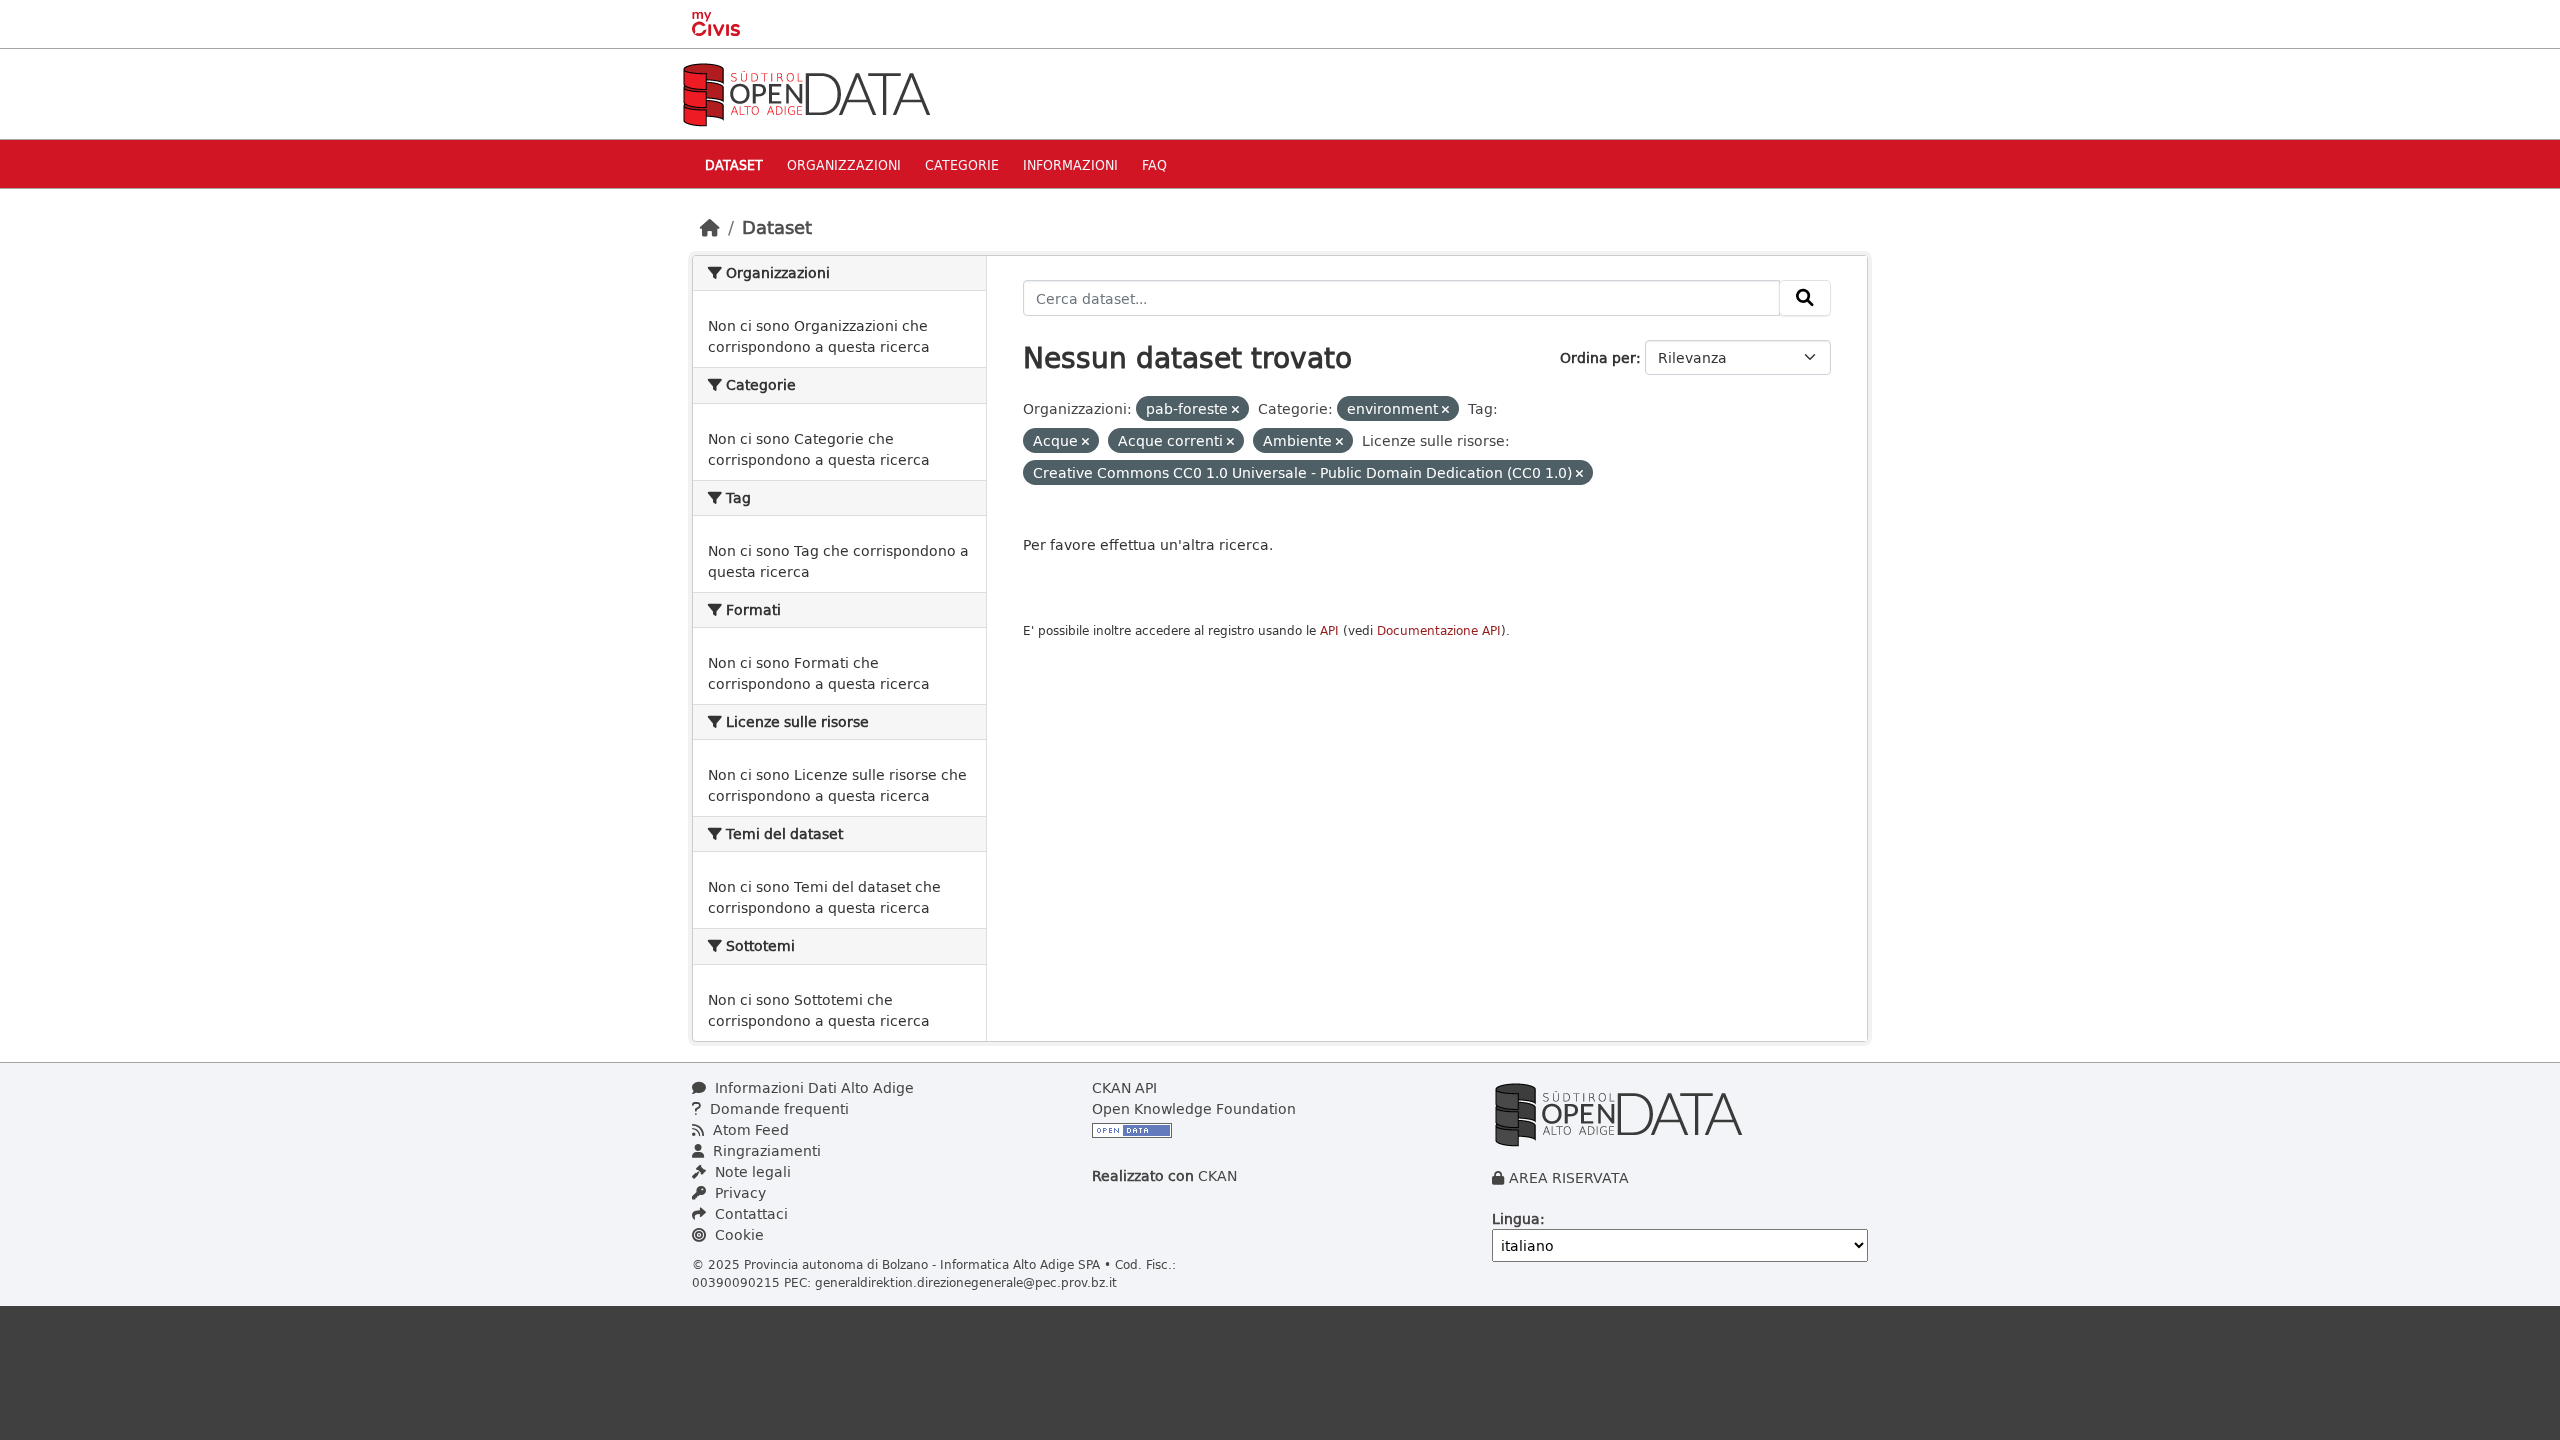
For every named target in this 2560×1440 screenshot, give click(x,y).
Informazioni (1070, 164)
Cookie (737, 1234)
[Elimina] (1235, 409)
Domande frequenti (777, 1108)
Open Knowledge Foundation (1194, 1108)
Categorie (962, 164)
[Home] (710, 227)
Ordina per (1598, 357)
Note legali (751, 1171)
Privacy (738, 1192)
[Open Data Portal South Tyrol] (806, 92)
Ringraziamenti (765, 1150)
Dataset (734, 164)
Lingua (1516, 1218)
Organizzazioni (844, 164)
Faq (1154, 164)
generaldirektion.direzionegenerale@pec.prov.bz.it (966, 1282)
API (1329, 630)
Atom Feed (749, 1129)
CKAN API (1124, 1087)
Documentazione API (1439, 630)
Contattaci (749, 1213)
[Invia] (1805, 298)
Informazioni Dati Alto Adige (812, 1087)
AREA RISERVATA (1569, 1177)
